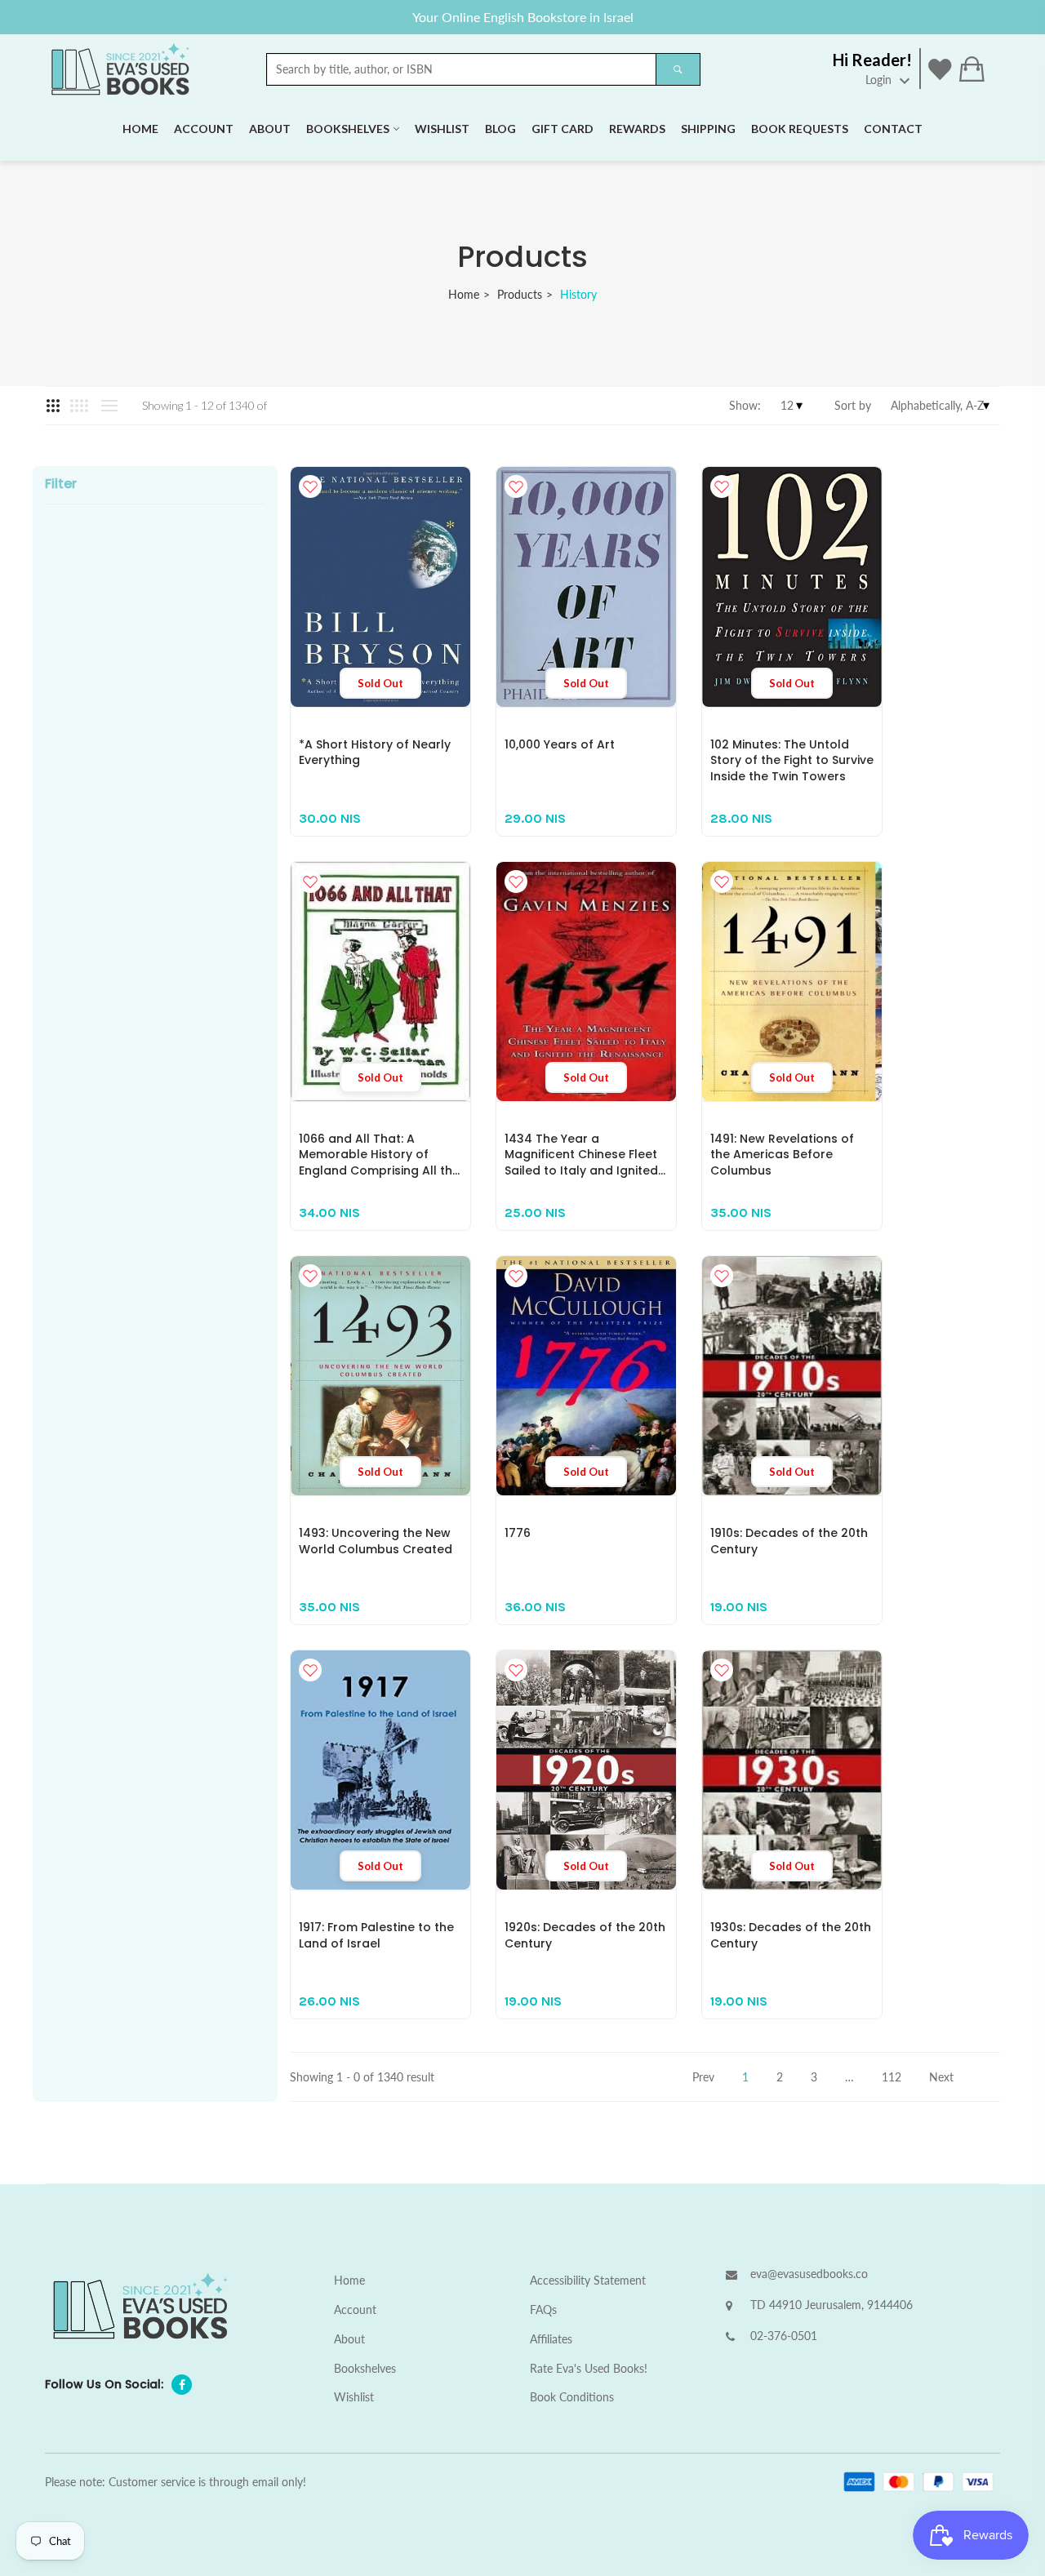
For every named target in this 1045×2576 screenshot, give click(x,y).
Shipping (708, 129)
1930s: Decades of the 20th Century (791, 1935)
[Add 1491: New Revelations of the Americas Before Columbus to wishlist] (722, 882)
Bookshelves (348, 129)
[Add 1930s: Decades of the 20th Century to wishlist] (722, 1670)
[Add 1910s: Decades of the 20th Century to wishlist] (722, 1276)
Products (520, 294)
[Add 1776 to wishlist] (516, 1276)
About (270, 129)
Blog (500, 129)
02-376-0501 (784, 2336)
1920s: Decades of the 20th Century (585, 1935)
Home (140, 129)
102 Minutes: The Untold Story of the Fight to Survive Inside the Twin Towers (792, 760)
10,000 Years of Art (560, 744)
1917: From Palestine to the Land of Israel (376, 1935)
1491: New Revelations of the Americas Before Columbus (782, 1155)
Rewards (637, 129)
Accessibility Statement (588, 2280)
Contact (893, 129)
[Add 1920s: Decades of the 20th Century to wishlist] (516, 1670)
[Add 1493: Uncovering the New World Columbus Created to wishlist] (310, 1276)
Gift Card (563, 129)
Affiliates (551, 2339)
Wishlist (442, 129)
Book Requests (800, 129)
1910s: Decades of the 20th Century (789, 1541)
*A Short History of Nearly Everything (375, 753)
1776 (518, 1533)
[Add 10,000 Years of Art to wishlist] (516, 486)
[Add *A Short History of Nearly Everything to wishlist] (310, 486)
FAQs (543, 2310)
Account (204, 129)
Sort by (853, 405)
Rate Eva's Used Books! (589, 2368)
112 (892, 2077)
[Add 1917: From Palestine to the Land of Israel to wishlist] (310, 1670)
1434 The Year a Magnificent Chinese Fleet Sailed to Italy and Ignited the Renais (581, 1163)
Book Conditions (572, 2396)
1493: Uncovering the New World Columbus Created (376, 1541)
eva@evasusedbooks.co (809, 2274)
